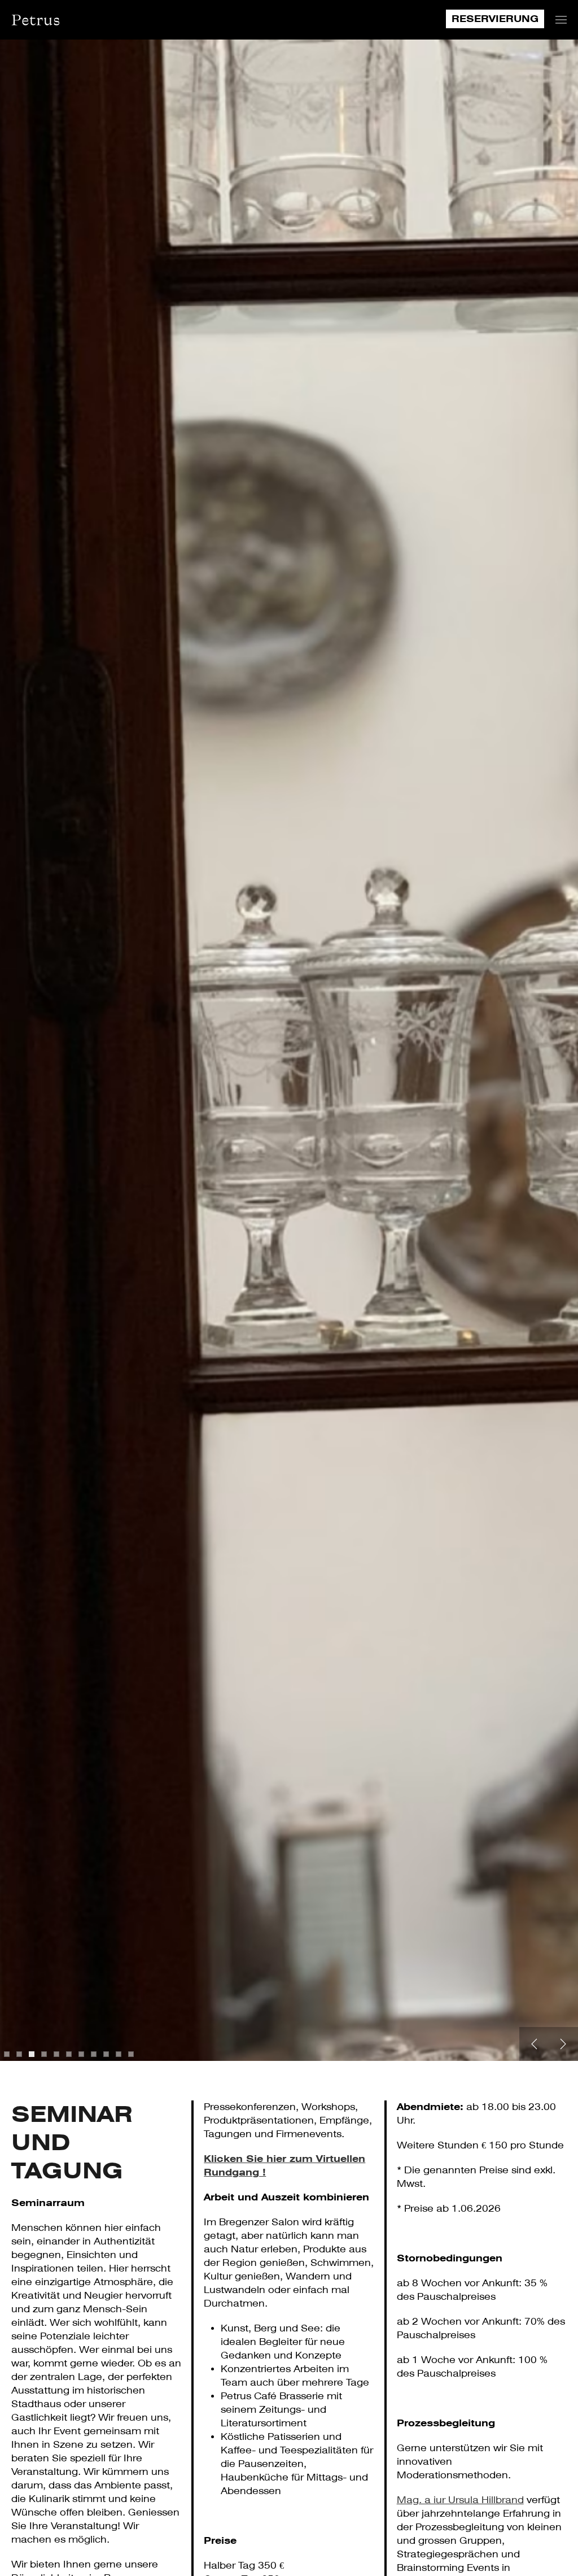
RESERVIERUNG (495, 19)
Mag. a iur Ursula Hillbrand (460, 2500)
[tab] (7, 2054)
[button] (561, 20)
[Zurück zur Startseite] (35, 20)
